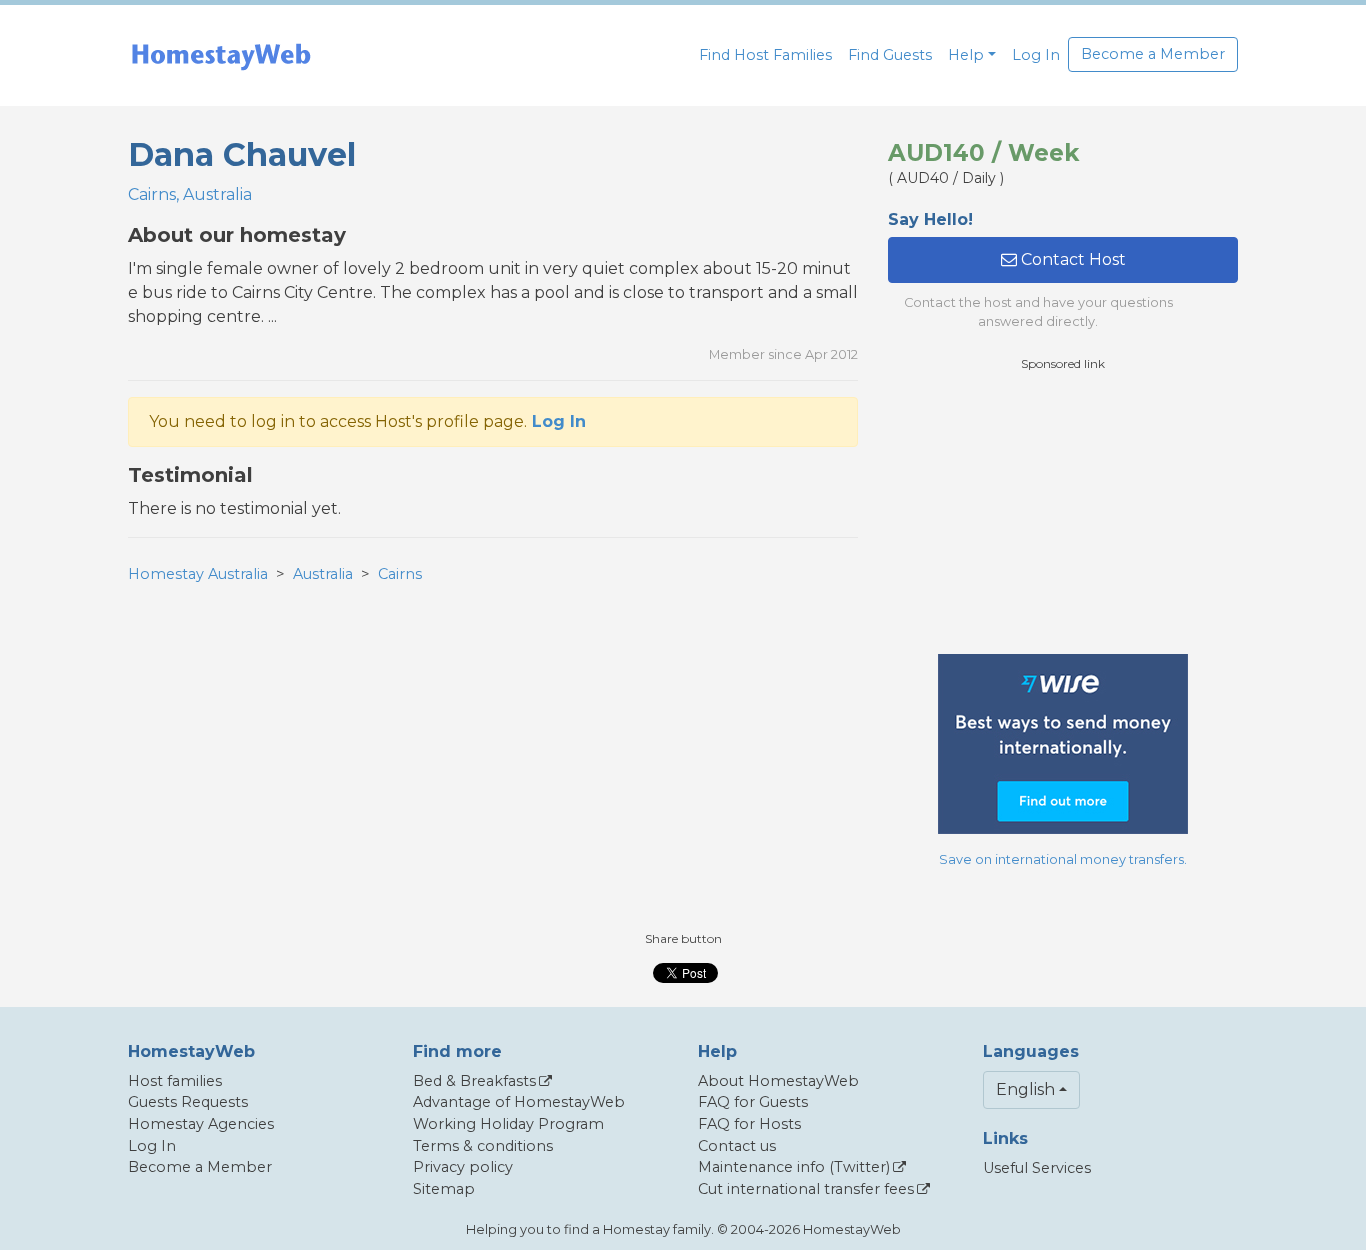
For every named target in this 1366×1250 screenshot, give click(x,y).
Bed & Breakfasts (474, 1081)
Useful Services (1037, 1168)
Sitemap (444, 1189)
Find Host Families (765, 55)
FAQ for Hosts (749, 1124)
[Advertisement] (1063, 513)
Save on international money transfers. (1063, 859)
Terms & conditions (483, 1146)
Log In (1036, 55)
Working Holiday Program (508, 1124)
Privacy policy (463, 1167)
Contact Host (1071, 259)
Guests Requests (188, 1102)
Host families (175, 1081)
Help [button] (966, 55)
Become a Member (1153, 54)
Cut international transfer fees (806, 1189)
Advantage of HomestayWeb (519, 1102)
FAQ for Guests (753, 1102)
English (1025, 1089)
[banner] (221, 55)
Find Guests (890, 55)
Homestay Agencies (201, 1124)
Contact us (737, 1146)
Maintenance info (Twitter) (794, 1167)
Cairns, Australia (190, 194)
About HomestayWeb (778, 1081)
